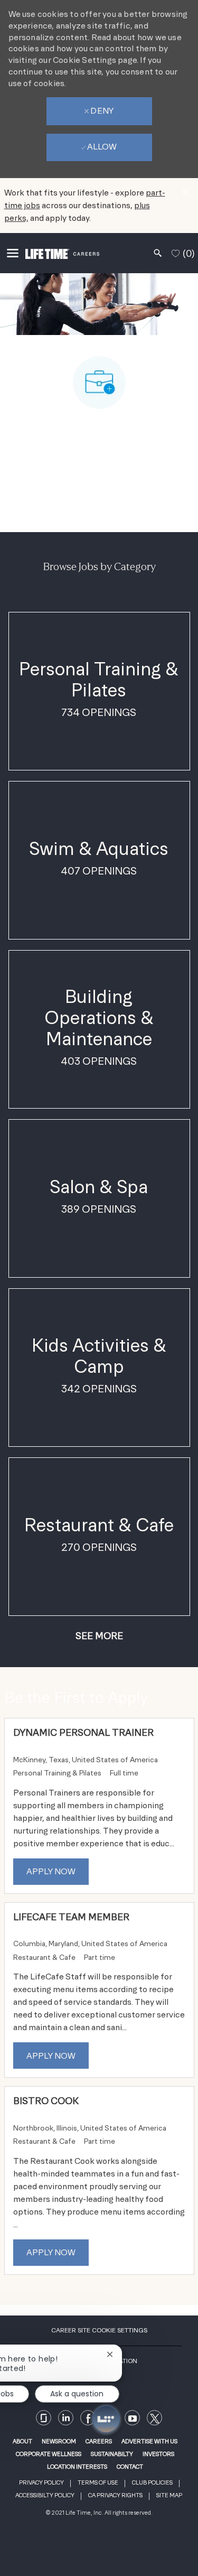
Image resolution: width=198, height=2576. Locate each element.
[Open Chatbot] (106, 2419)
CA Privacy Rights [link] (115, 2495)
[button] (99, 1636)
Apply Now (51, 1871)
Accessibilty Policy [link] (45, 2495)
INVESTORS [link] (158, 2454)
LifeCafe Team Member (71, 1917)
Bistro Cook (46, 2101)
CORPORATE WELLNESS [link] (49, 2454)
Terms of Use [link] (98, 2483)
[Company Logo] (62, 253)
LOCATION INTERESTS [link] (77, 2467)
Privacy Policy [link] (41, 2483)
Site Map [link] (169, 2495)
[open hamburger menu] (13, 253)
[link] (132, 2418)
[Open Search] (158, 253)
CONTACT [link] (130, 2467)
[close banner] (185, 192)
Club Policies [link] (152, 2483)
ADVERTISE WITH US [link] (149, 2441)
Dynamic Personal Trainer (83, 1732)
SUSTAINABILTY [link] (112, 2454)
